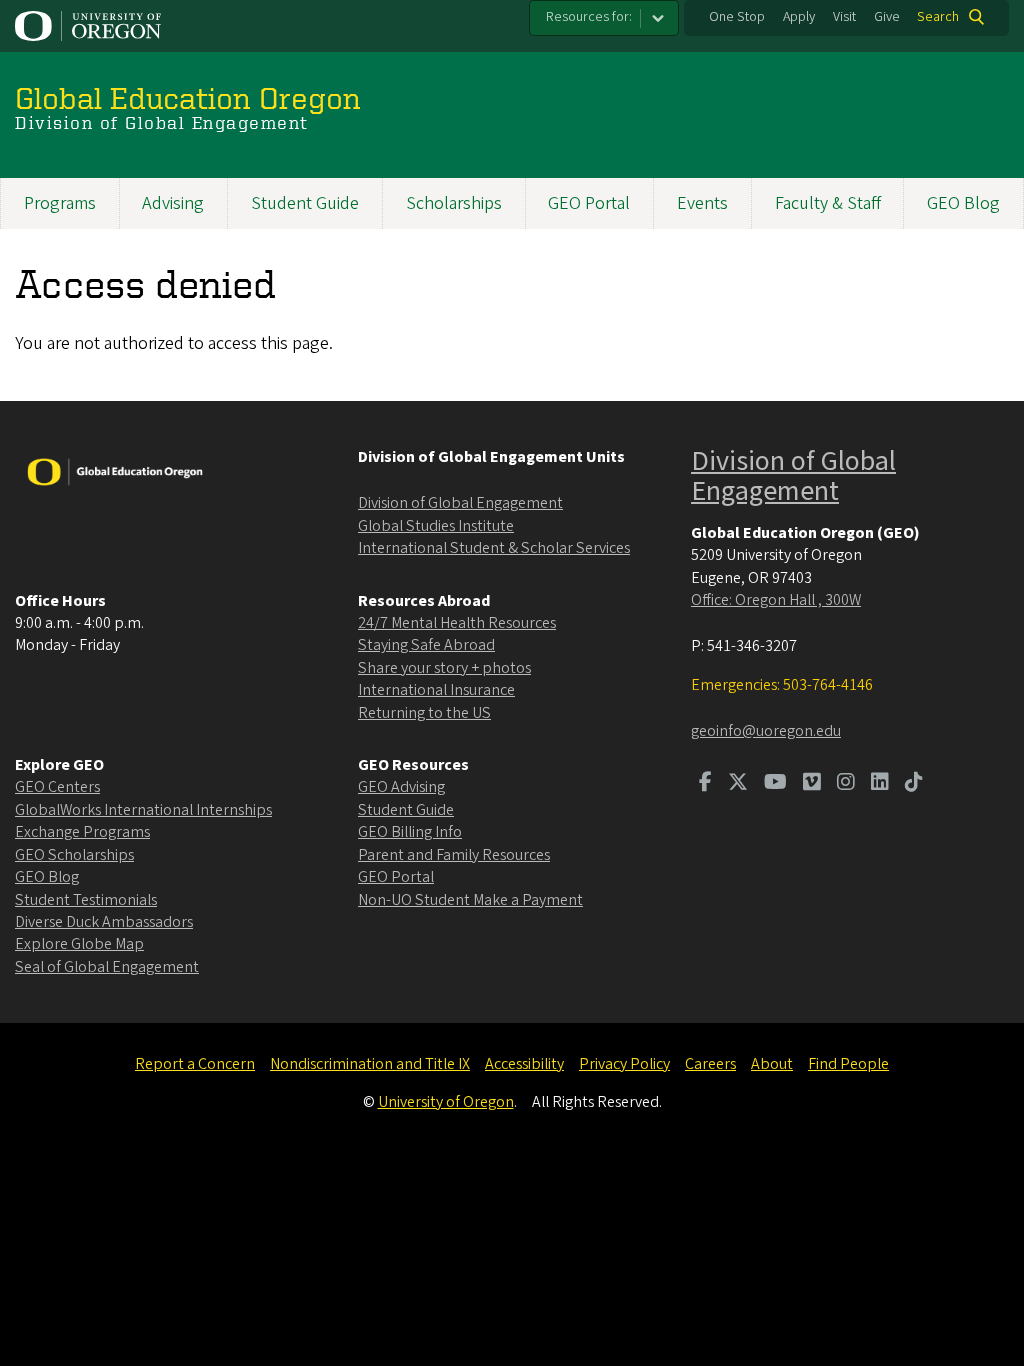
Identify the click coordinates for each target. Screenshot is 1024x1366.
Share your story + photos (444, 668)
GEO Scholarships (74, 855)
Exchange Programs (82, 832)
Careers (710, 1064)
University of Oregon (446, 1102)
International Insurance (436, 690)
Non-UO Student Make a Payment (470, 900)
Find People (848, 1064)
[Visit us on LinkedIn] (880, 784)
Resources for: (589, 17)
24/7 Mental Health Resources (457, 623)
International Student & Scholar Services (494, 548)
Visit (844, 17)
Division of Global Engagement (460, 503)
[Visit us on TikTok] (914, 784)
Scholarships (454, 203)
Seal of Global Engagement (107, 967)
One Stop (737, 17)
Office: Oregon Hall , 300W (776, 600)
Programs (60, 203)
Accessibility (524, 1064)
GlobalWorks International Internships (143, 810)
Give (887, 17)
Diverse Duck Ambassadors (104, 922)
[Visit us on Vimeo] (812, 784)
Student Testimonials (86, 900)
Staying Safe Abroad (426, 645)
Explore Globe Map (79, 944)
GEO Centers (57, 787)
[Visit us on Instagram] (846, 784)
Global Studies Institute (436, 526)
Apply (799, 17)
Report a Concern (195, 1064)
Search (938, 17)
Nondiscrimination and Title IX (370, 1064)
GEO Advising (401, 787)
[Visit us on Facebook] (705, 784)
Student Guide (305, 203)
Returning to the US (424, 713)
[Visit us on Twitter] (738, 784)
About (772, 1064)
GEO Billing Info (410, 832)
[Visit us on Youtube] (775, 784)
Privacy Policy (624, 1064)
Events (702, 203)
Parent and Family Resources (454, 855)
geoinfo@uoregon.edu (766, 731)
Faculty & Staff (828, 203)
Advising (173, 203)
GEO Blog (963, 203)
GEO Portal (589, 203)
